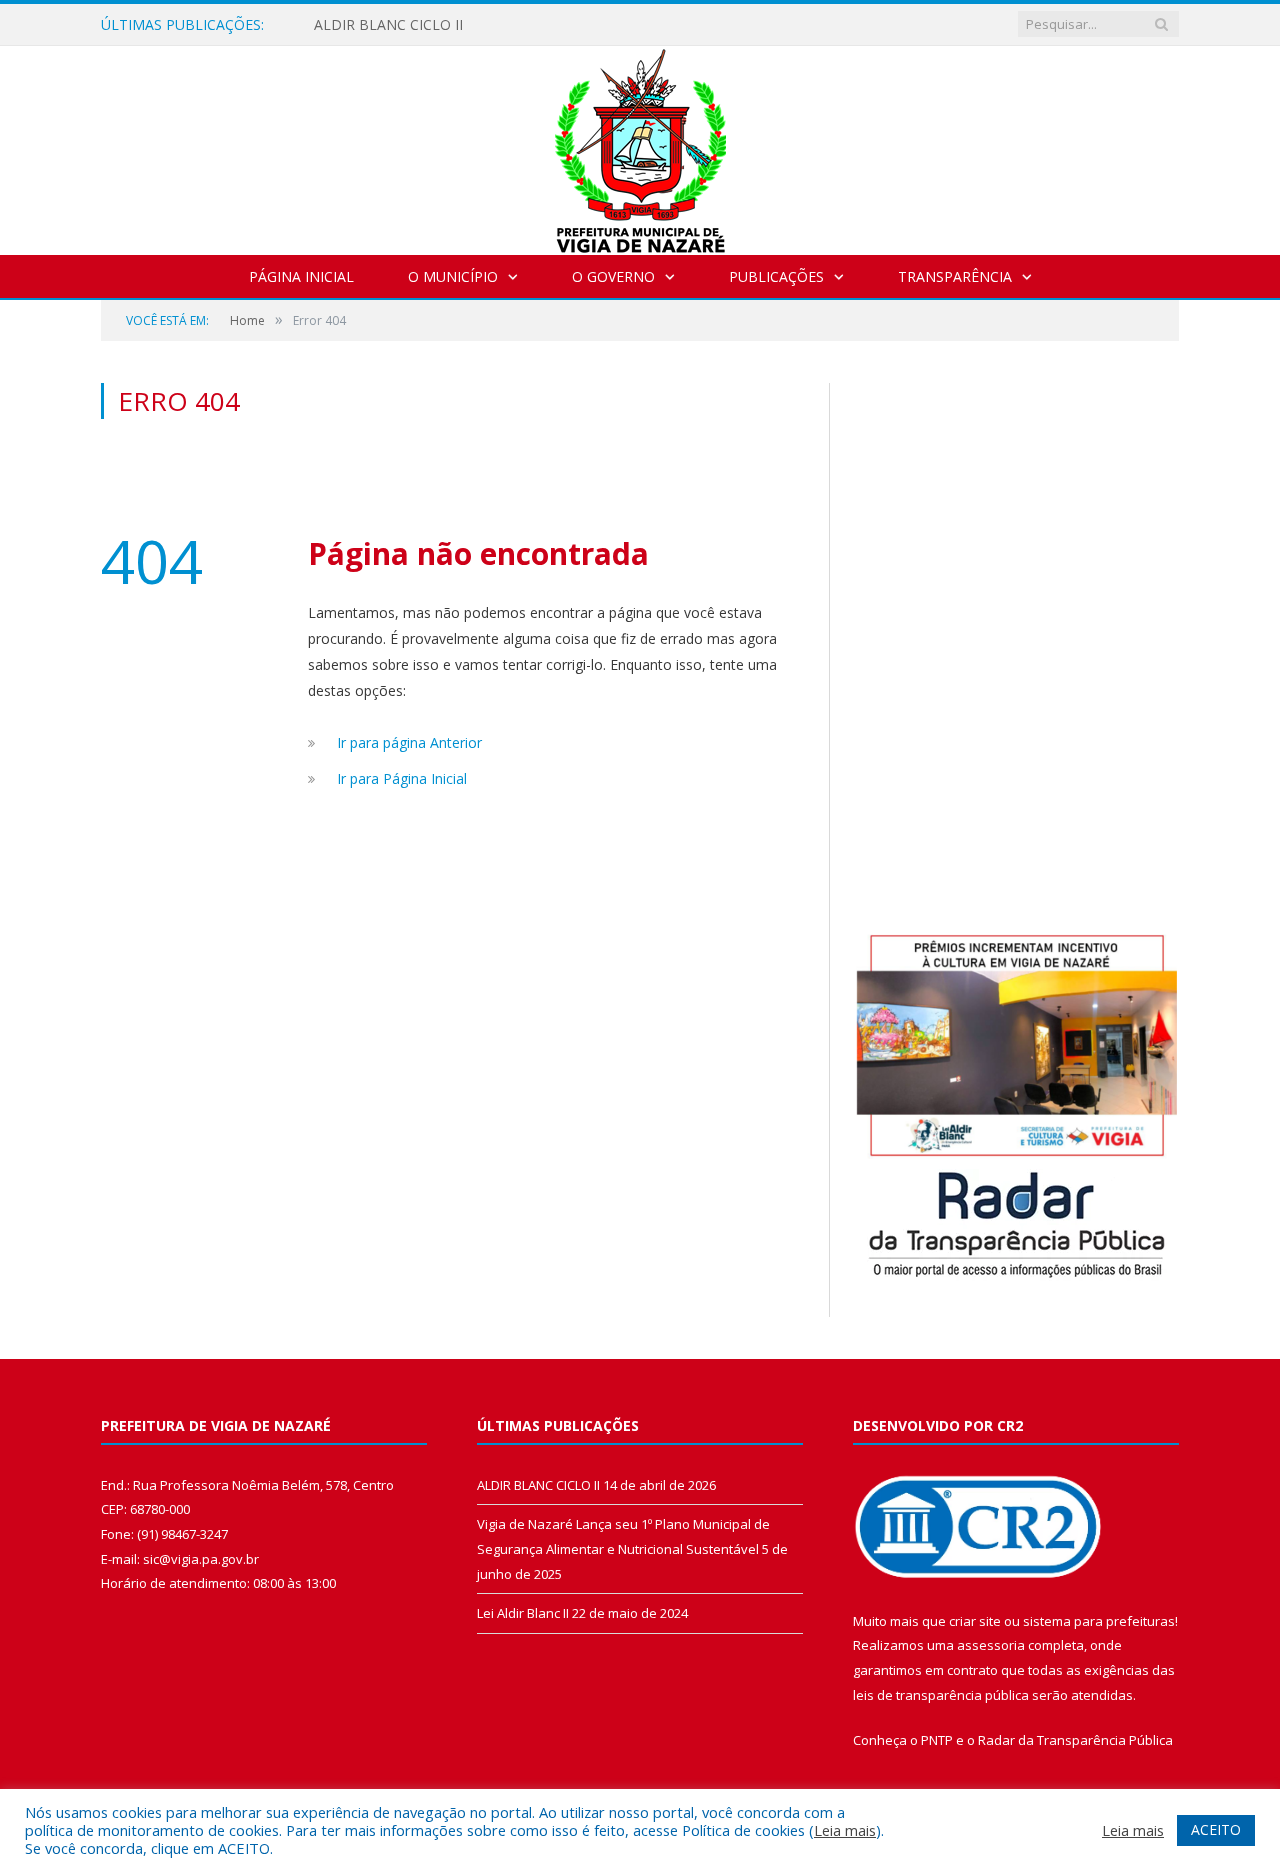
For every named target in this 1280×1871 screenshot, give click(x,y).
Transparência (955, 276)
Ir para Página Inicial (402, 778)
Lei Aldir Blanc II (523, 1613)
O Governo (613, 276)
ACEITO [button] (1216, 1829)
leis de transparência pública (941, 1695)
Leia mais (845, 1830)
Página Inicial (301, 276)
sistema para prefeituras (1099, 1621)
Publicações (776, 276)
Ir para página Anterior (409, 742)
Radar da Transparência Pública (1075, 1740)
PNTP (937, 1740)
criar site (975, 1621)
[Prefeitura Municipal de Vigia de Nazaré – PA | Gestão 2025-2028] (640, 145)
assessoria (991, 1645)
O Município (453, 276)
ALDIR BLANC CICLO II (388, 25)
